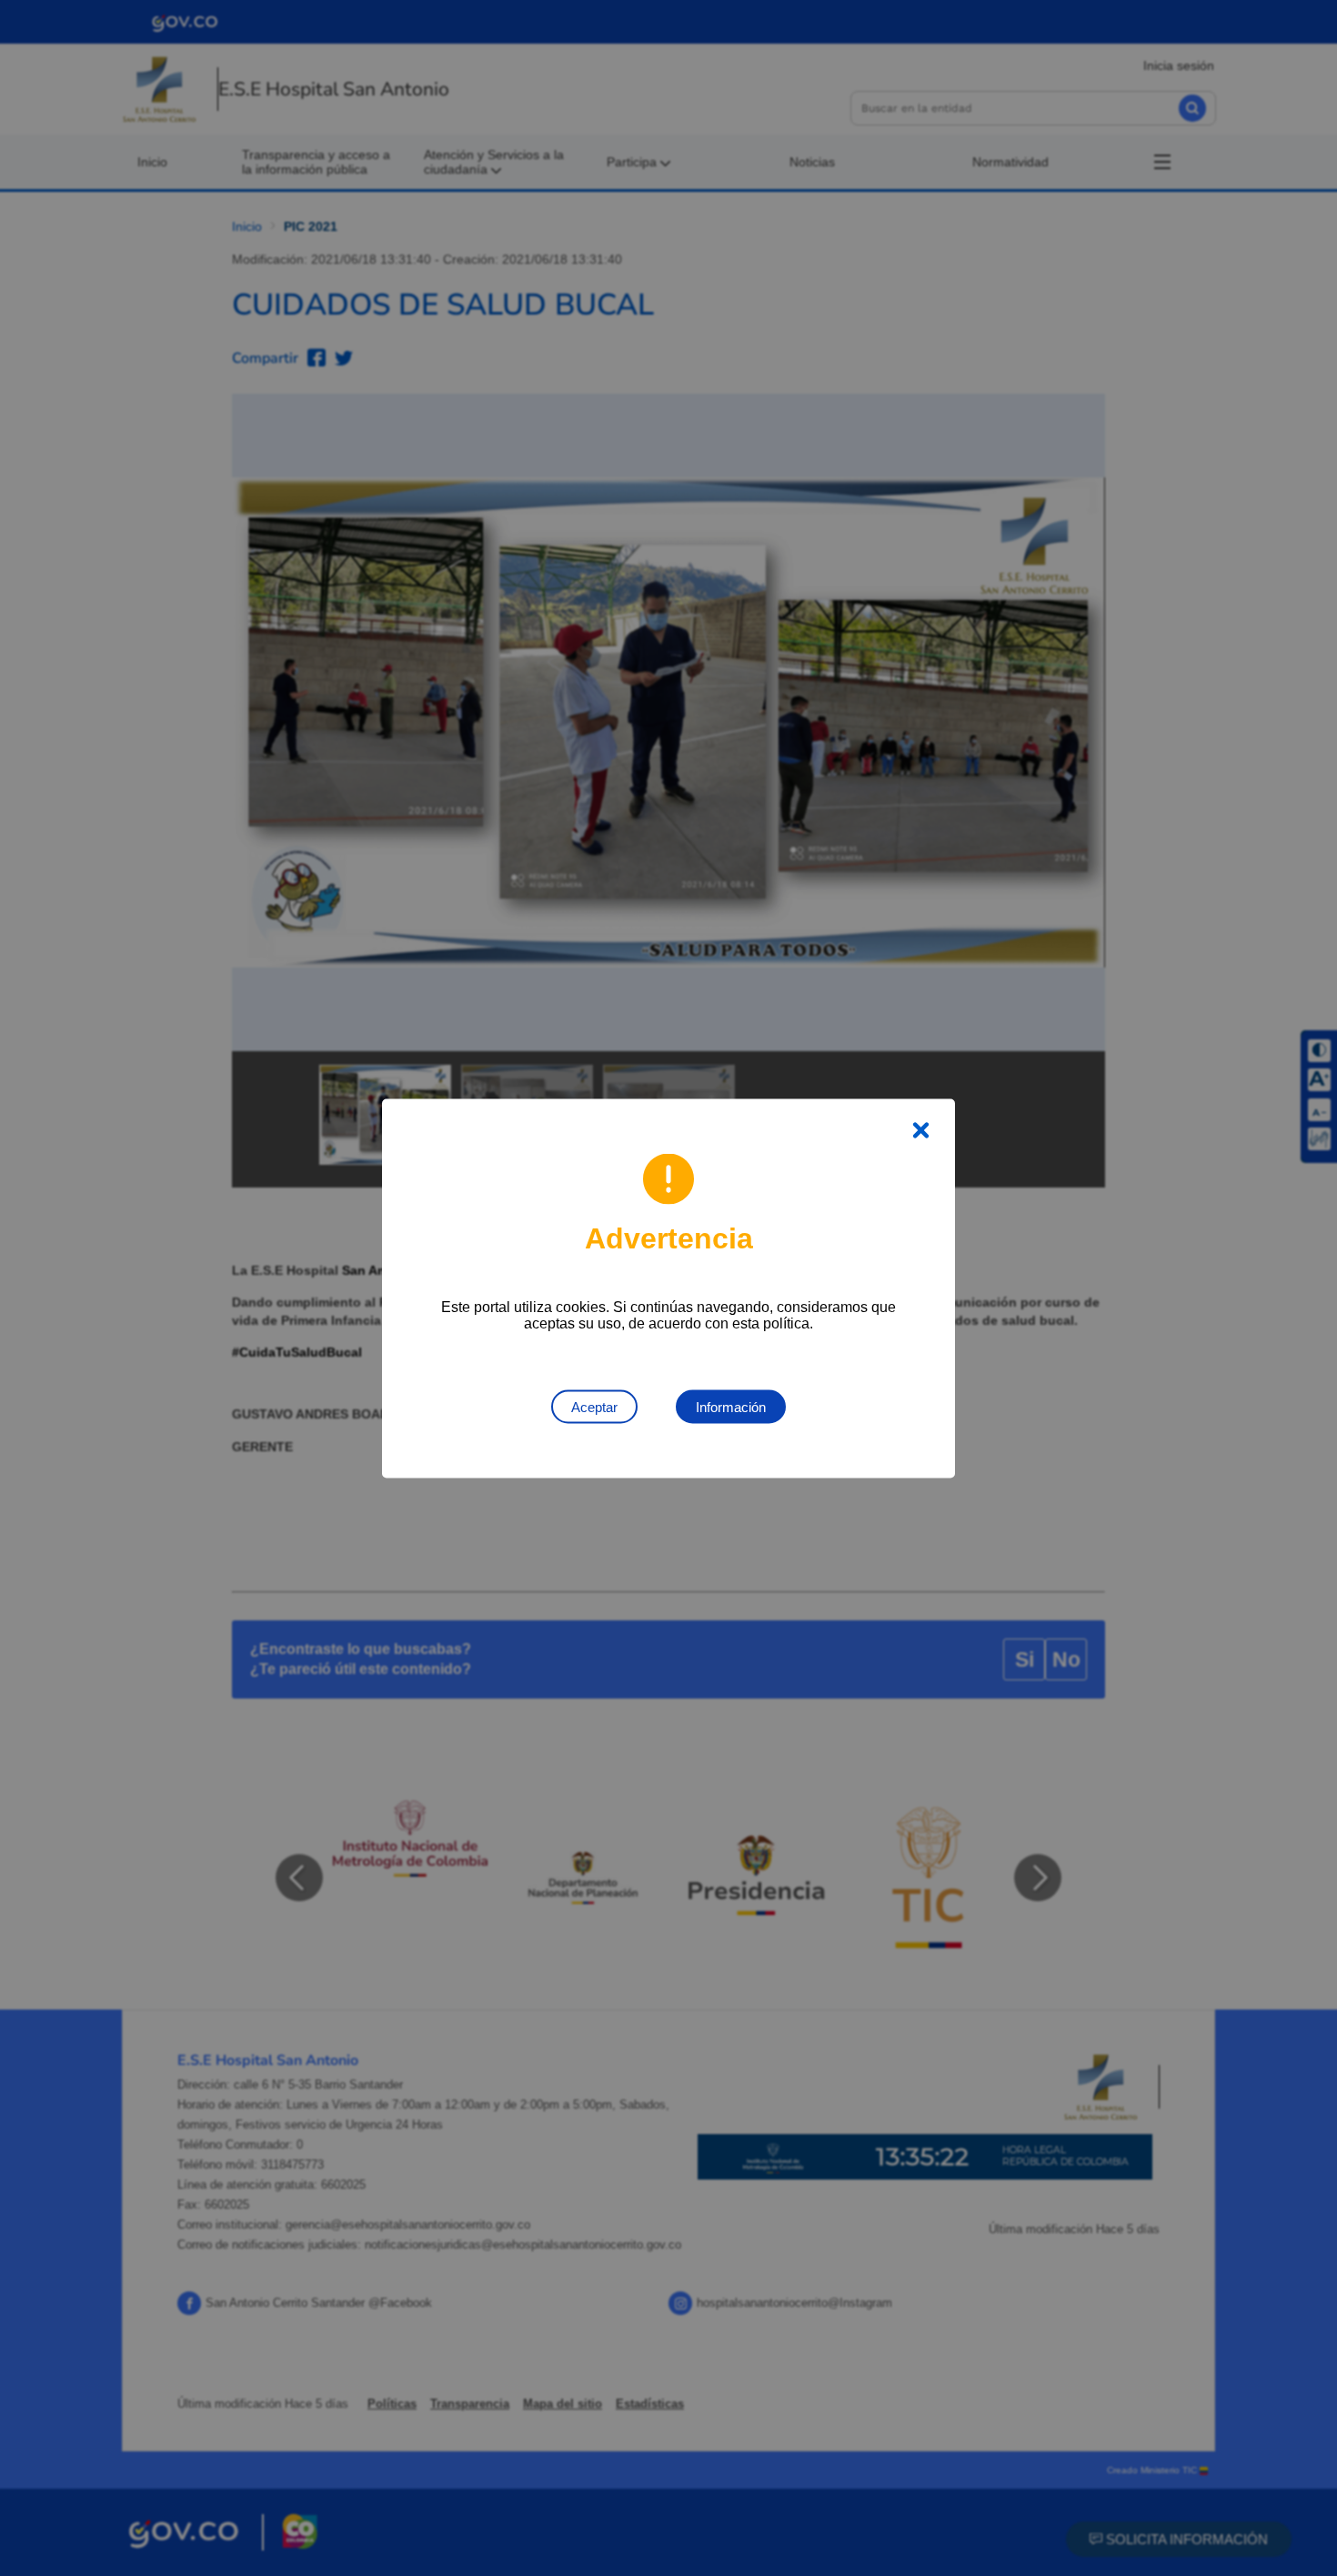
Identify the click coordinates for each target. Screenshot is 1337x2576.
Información (731, 1406)
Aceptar (594, 1406)
